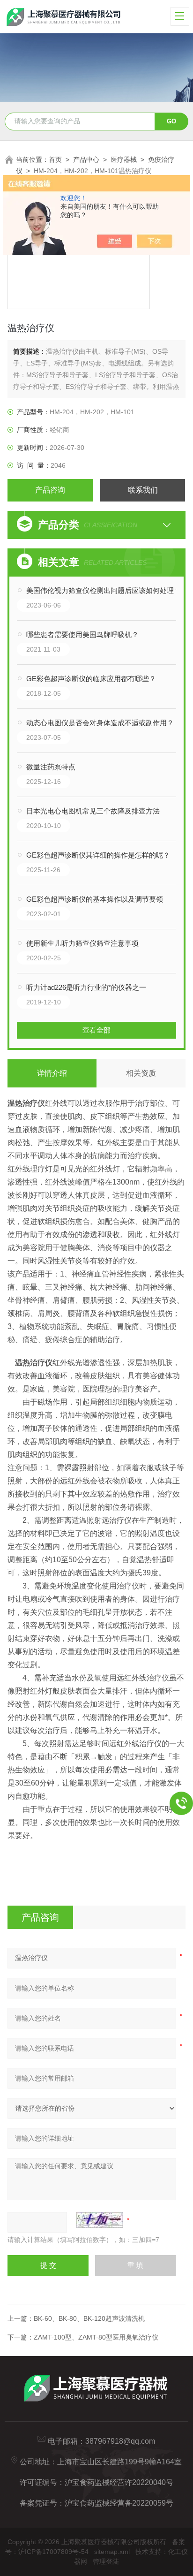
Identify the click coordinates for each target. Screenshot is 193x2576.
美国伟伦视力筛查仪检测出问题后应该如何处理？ (104, 590)
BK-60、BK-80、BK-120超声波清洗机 (89, 2318)
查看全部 (96, 1030)
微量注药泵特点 (51, 767)
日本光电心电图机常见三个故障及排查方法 (93, 811)
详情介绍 (52, 1073)
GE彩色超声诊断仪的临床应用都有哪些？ (91, 679)
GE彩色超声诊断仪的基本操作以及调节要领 (95, 899)
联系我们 (143, 490)
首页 (55, 160)
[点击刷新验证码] (100, 2220)
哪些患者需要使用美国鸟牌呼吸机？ (82, 635)
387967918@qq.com (120, 2441)
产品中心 (86, 160)
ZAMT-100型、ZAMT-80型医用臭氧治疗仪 (96, 2337)
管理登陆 (106, 2561)
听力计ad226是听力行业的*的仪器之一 (86, 987)
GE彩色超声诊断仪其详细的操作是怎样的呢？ (98, 855)
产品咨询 (50, 490)
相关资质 (141, 1073)
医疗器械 (124, 160)
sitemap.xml (112, 2552)
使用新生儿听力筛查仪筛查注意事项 (82, 943)
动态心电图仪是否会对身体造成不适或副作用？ (100, 723)
